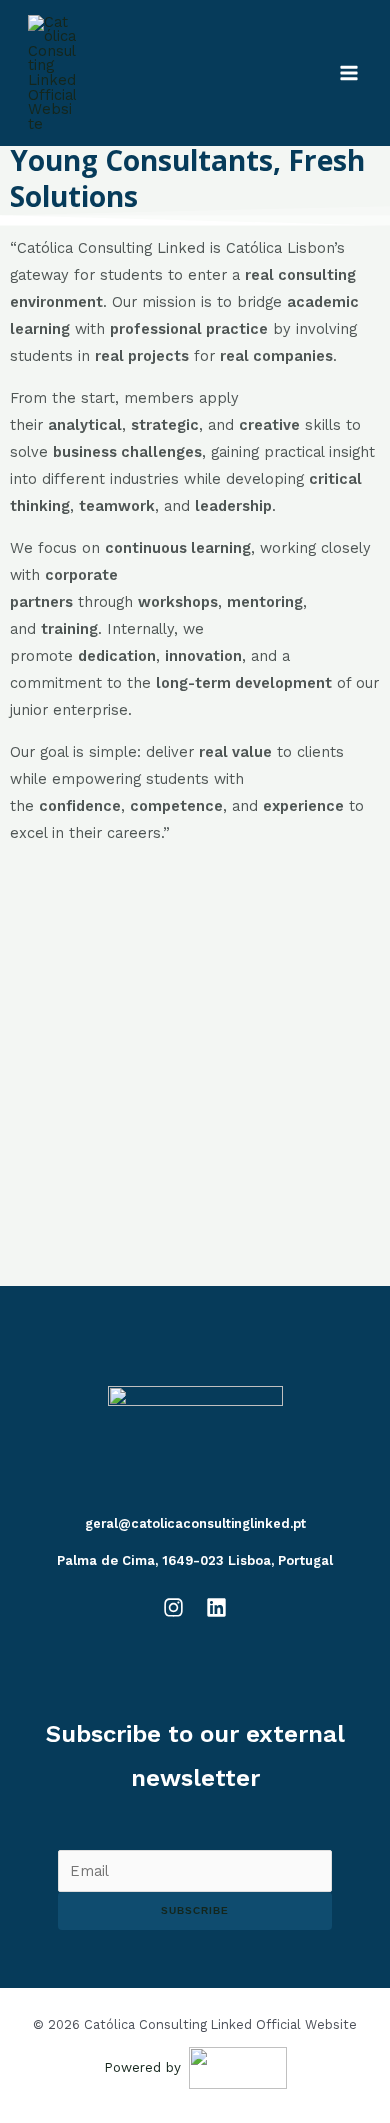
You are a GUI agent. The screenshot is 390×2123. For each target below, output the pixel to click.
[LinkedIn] (216, 1607)
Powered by (142, 2067)
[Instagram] (173, 1607)
